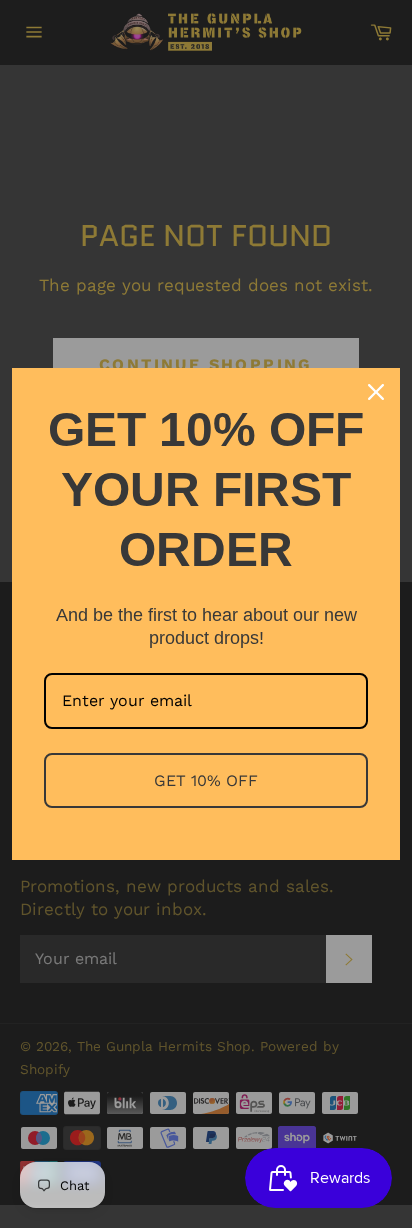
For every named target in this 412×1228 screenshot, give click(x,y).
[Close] (376, 392)
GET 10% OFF (206, 780)
